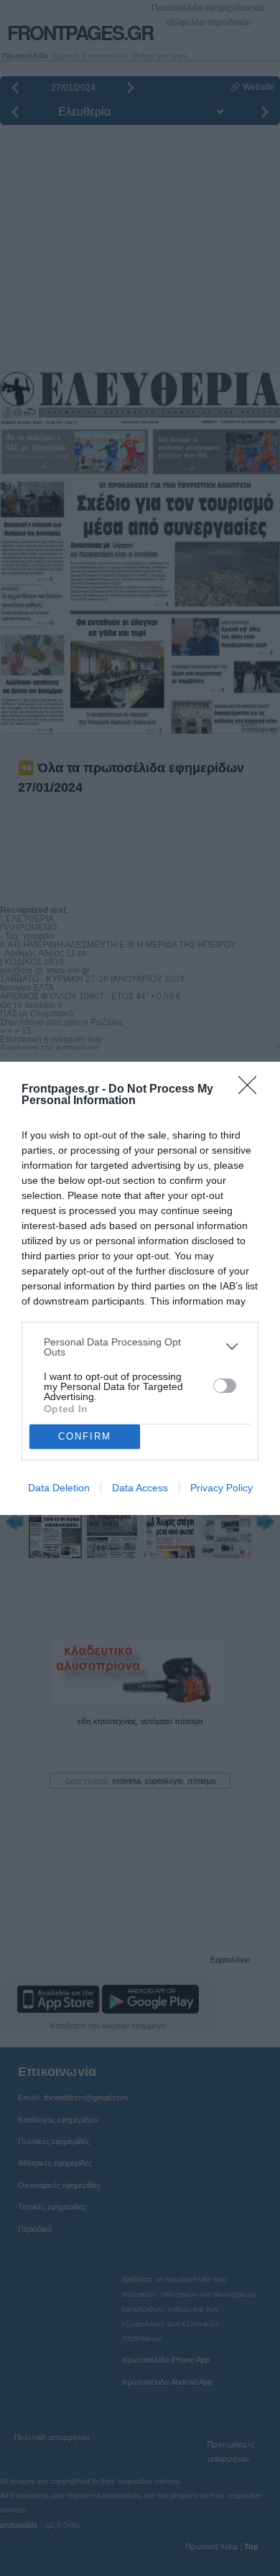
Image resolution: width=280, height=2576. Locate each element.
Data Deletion (59, 1488)
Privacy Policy (221, 1488)
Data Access (140, 1488)
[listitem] (140, 1347)
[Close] (252, 1090)
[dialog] (140, 1288)
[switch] (225, 1386)
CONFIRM (85, 1436)
